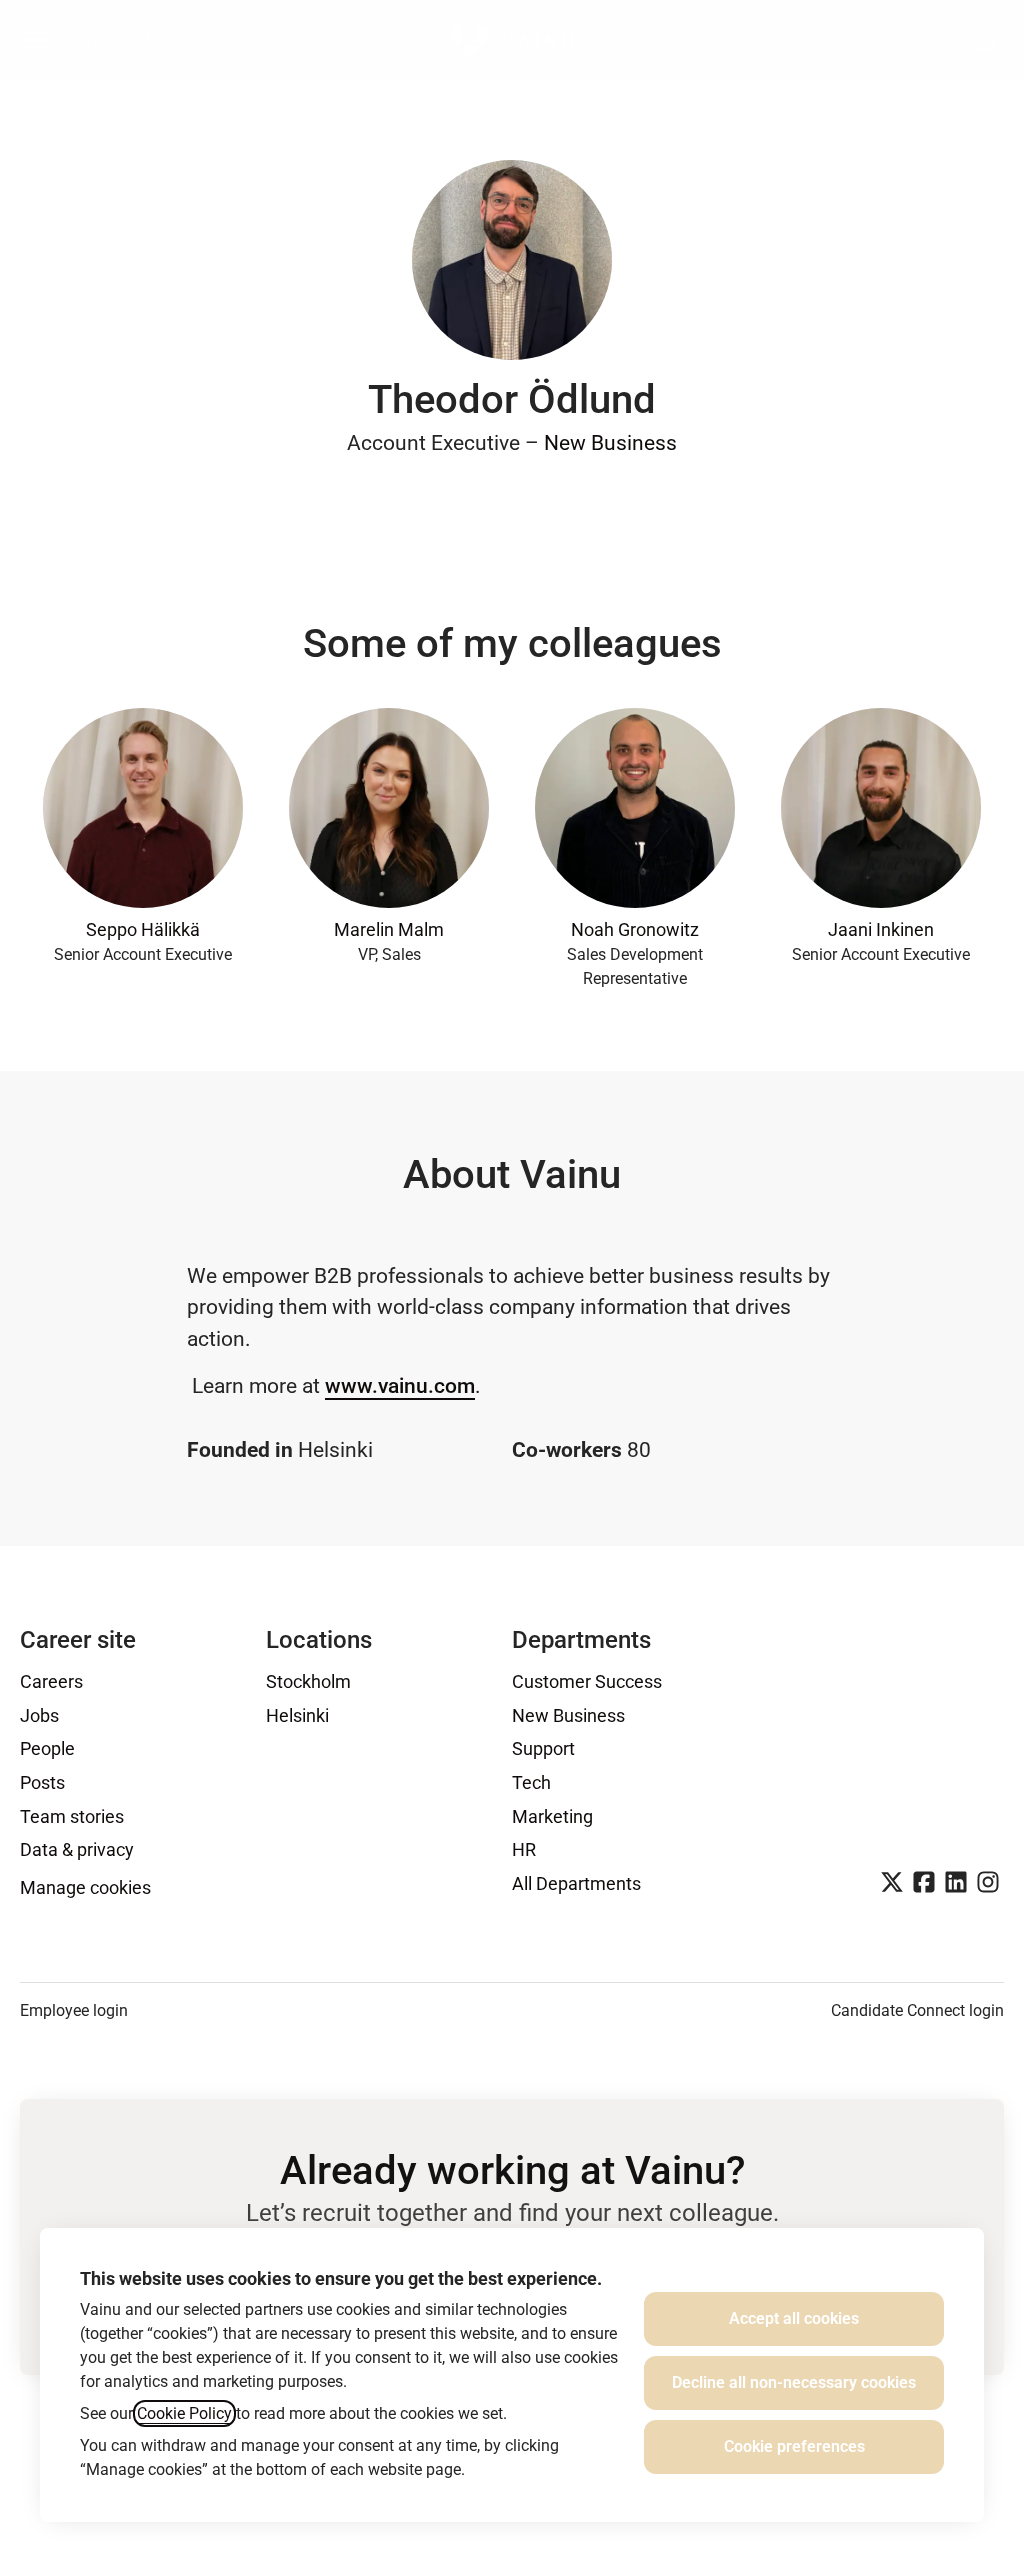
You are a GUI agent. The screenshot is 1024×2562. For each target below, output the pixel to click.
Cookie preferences (794, 2446)
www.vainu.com (400, 1386)
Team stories (72, 1816)
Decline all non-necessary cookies (794, 2382)
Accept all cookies (794, 2318)
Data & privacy (77, 1849)
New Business (610, 443)
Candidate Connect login (917, 2010)
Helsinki (297, 1715)
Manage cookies (85, 1887)
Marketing (552, 1816)
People (47, 1748)
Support (543, 1748)
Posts (42, 1782)
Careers (51, 1681)
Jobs (39, 1715)
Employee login (74, 2010)
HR (524, 1849)
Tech (531, 1782)
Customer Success (587, 1681)
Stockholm (308, 1681)
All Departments (576, 1883)
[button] (984, 40)
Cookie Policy (184, 2413)
